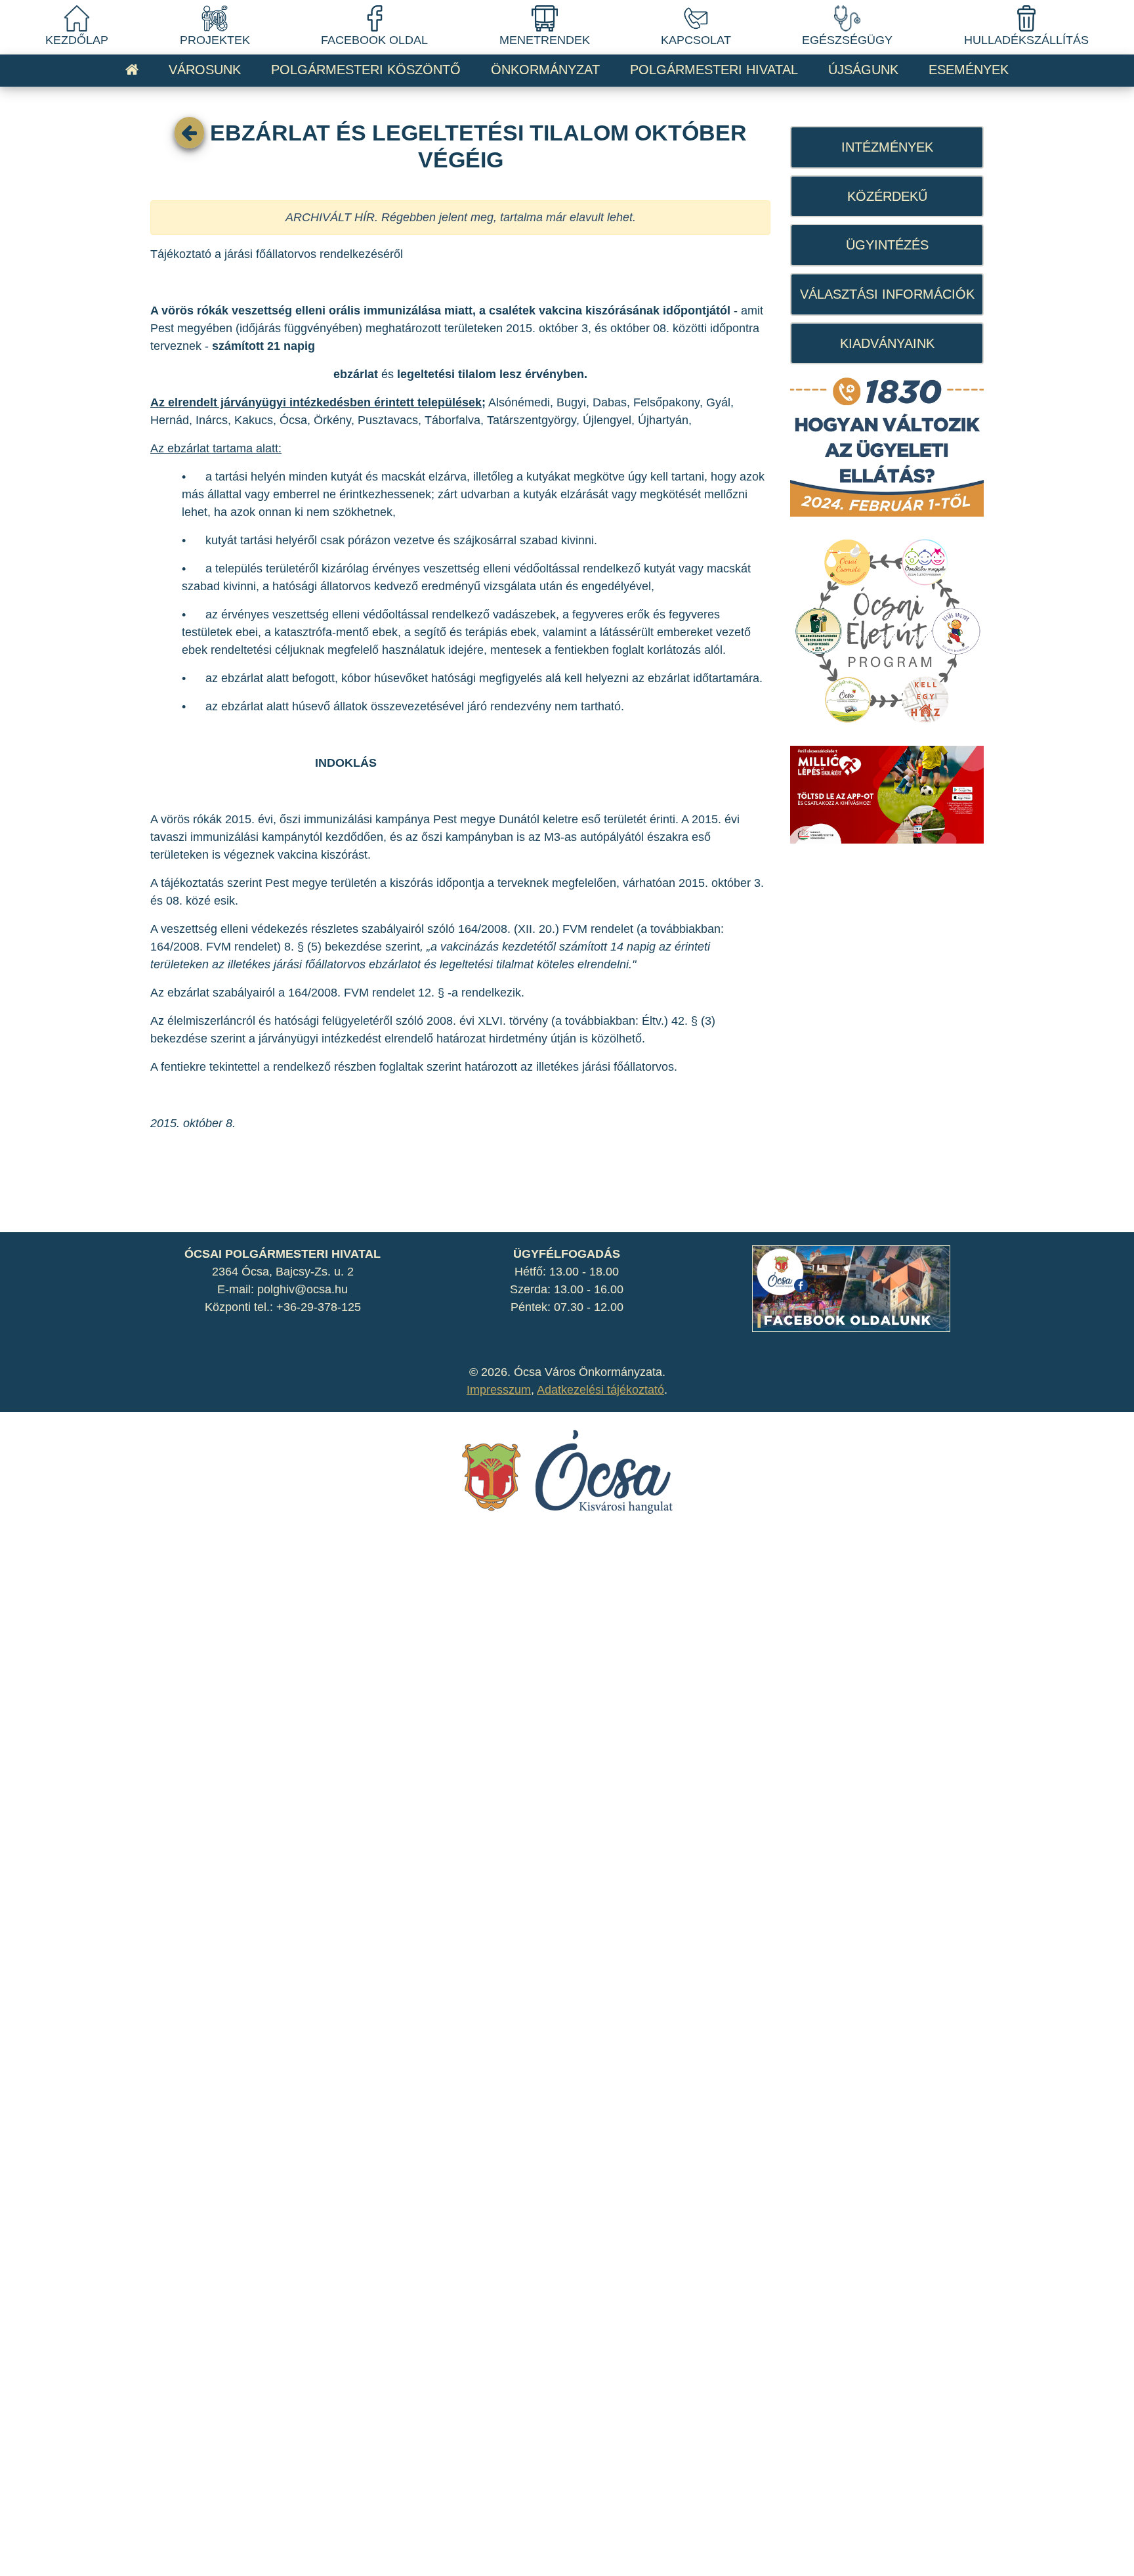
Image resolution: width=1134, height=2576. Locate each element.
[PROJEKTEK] (215, 18)
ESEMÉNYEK (969, 70)
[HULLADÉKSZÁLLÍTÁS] (1026, 18)
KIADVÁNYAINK (887, 343)
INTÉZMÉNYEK (887, 147)
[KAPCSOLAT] (696, 18)
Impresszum (499, 1390)
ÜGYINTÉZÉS (887, 245)
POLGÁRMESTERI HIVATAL (714, 70)
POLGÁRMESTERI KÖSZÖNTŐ (366, 70)
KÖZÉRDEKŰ (887, 196)
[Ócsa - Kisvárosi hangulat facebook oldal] (851, 1288)
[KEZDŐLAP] (77, 18)
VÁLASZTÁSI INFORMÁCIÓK (887, 294)
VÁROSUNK (205, 70)
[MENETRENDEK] (545, 18)
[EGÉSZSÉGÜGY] (847, 18)
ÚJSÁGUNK (863, 70)
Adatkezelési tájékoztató (600, 1390)
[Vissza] (189, 133)
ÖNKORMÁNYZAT (545, 70)
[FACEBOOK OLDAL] (375, 18)
